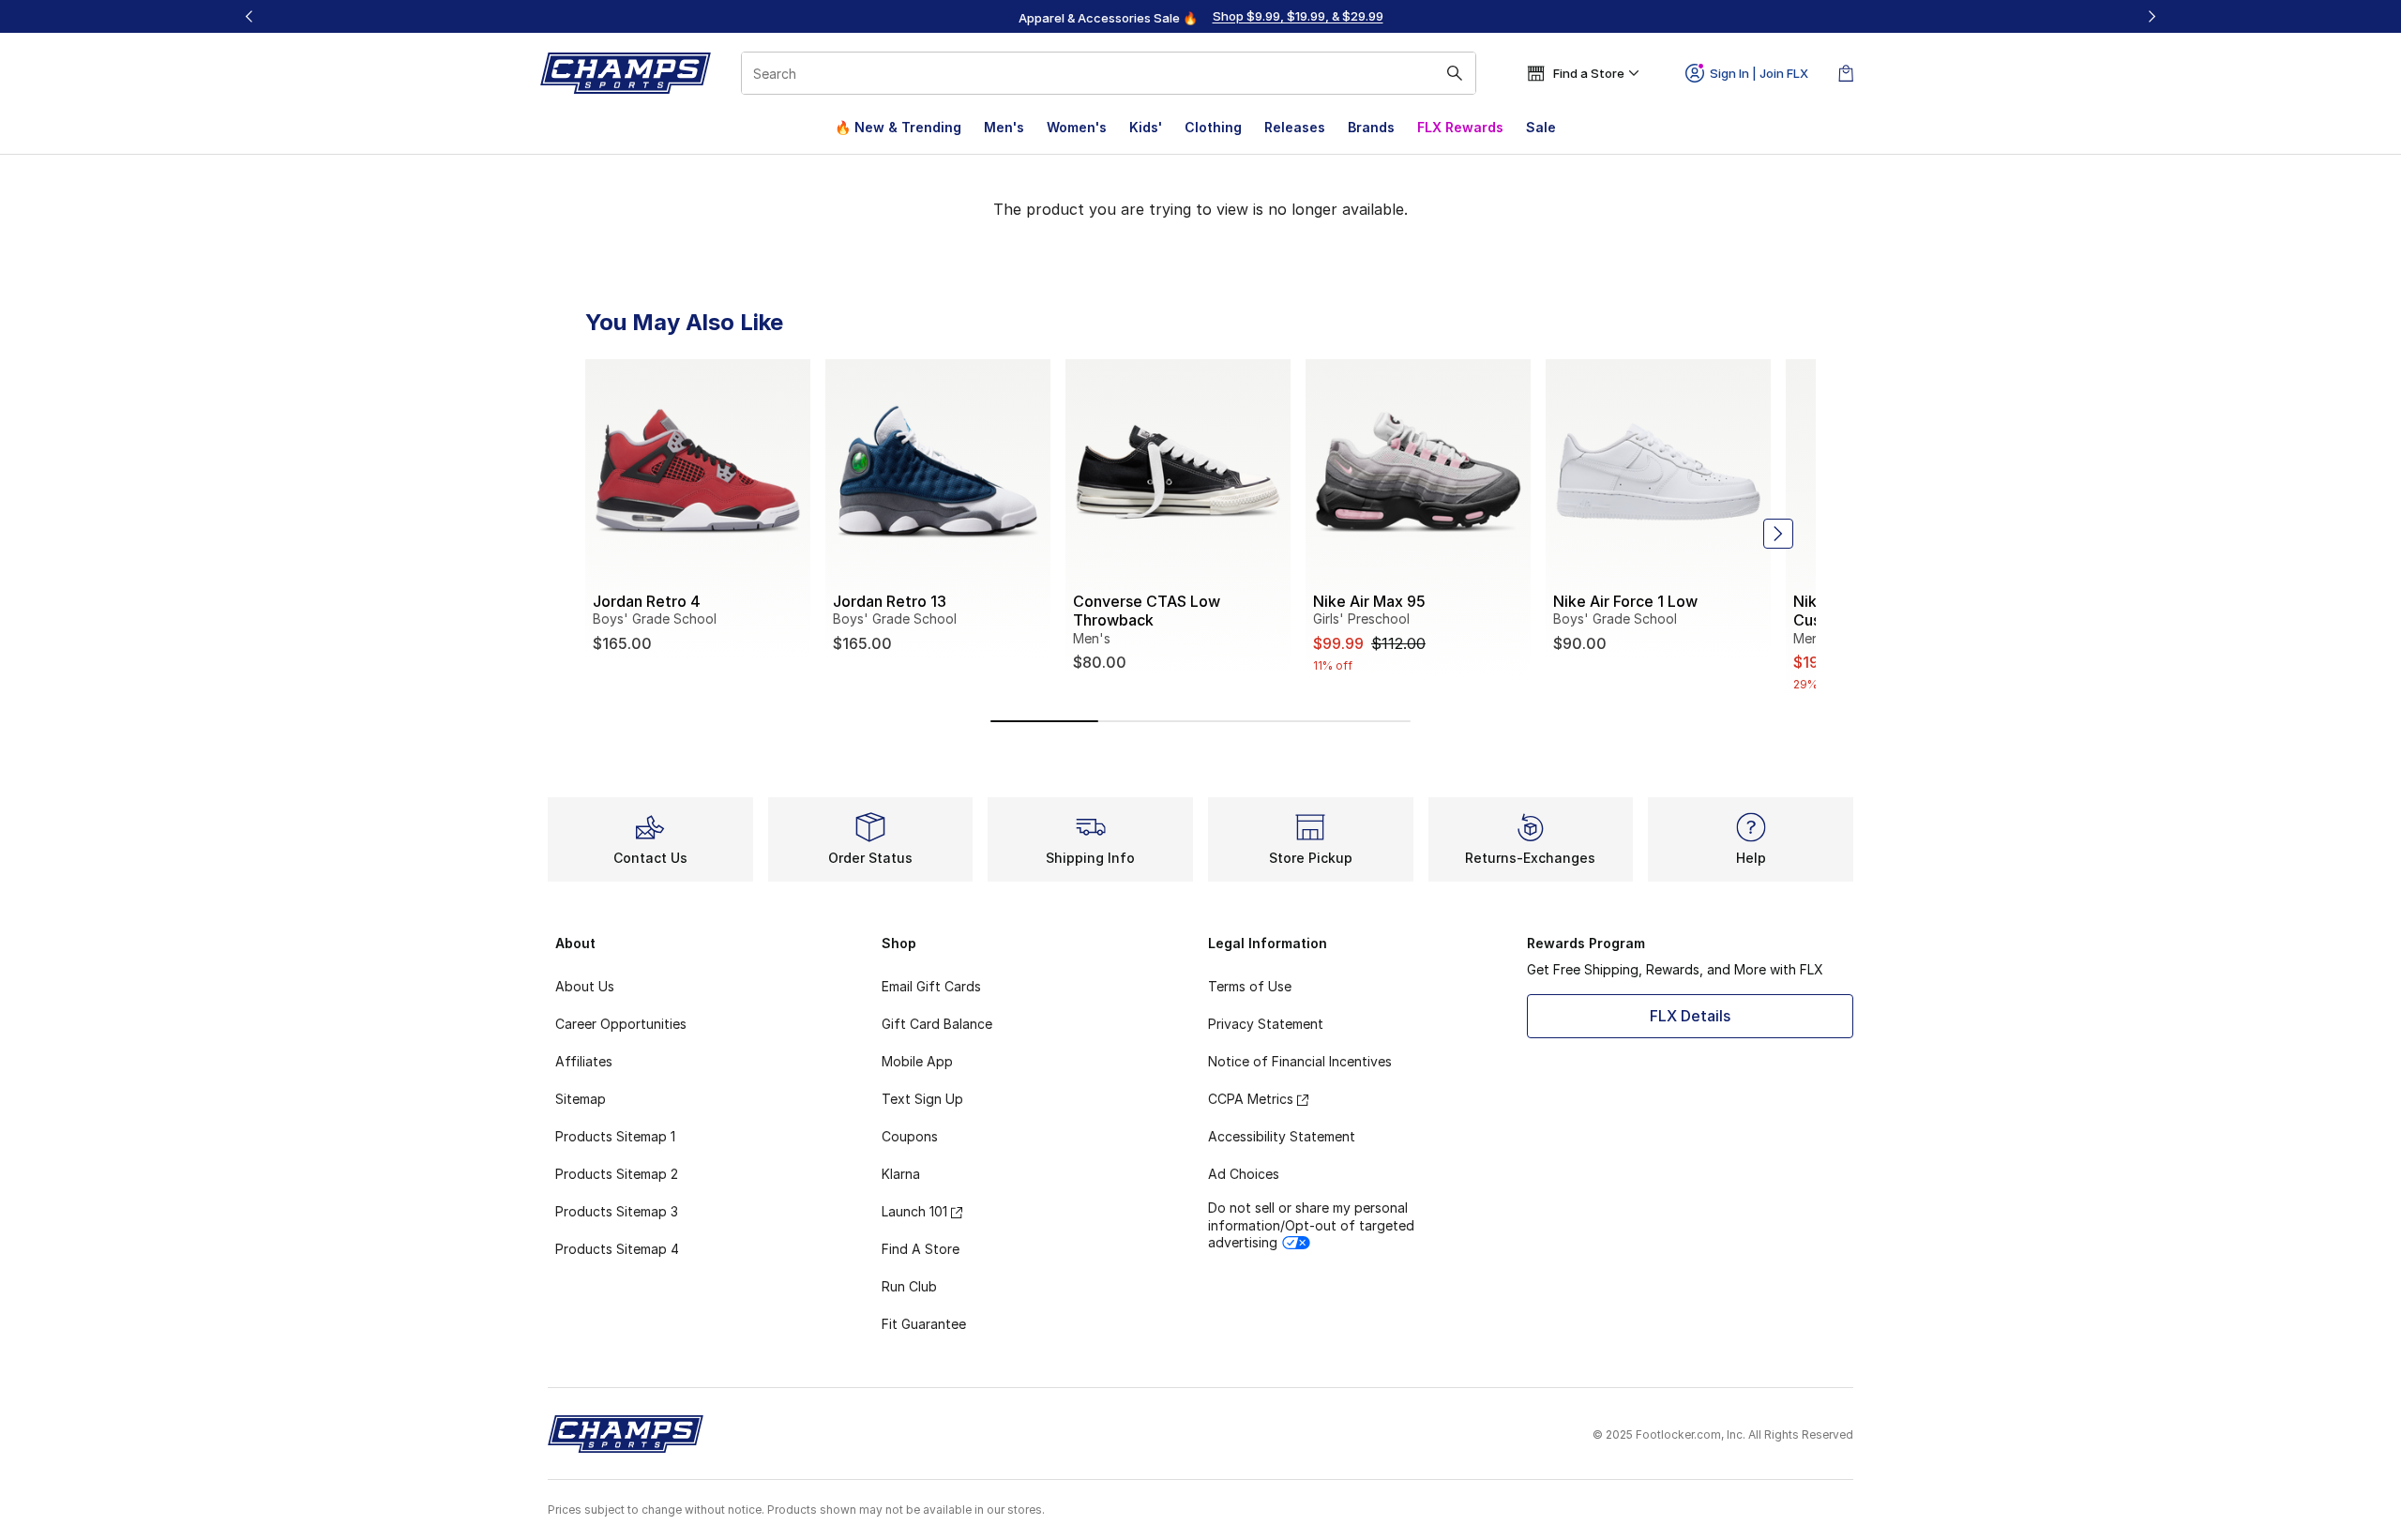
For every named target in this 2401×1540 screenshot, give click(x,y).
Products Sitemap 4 (617, 1249)
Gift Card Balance (937, 1024)
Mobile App (917, 1061)
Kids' (1146, 127)
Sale (1541, 127)
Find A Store (921, 1249)
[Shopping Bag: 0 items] (1846, 73)
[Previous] (249, 16)
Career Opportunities (621, 1024)
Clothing (1213, 127)
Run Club (909, 1286)
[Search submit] (1455, 73)
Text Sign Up (922, 1099)
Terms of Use (1250, 986)
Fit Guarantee (924, 1324)
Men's (1004, 127)
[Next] (2152, 16)
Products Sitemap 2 (617, 1174)
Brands (1371, 127)
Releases (1295, 127)
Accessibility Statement (1282, 1136)
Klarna (901, 1174)
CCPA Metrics (1251, 1099)
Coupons (910, 1136)
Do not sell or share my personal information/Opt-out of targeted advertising (1311, 1224)
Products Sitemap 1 (615, 1136)
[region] (1200, 17)
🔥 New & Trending (898, 127)
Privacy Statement (1266, 1024)
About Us (585, 986)
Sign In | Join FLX (1759, 73)
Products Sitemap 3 (617, 1211)
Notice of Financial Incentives (1300, 1061)
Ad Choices (1244, 1174)
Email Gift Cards (931, 986)
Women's (1077, 127)
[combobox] (1109, 73)
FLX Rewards (1460, 127)
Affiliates (584, 1061)
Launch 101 (914, 1211)
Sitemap (581, 1099)
